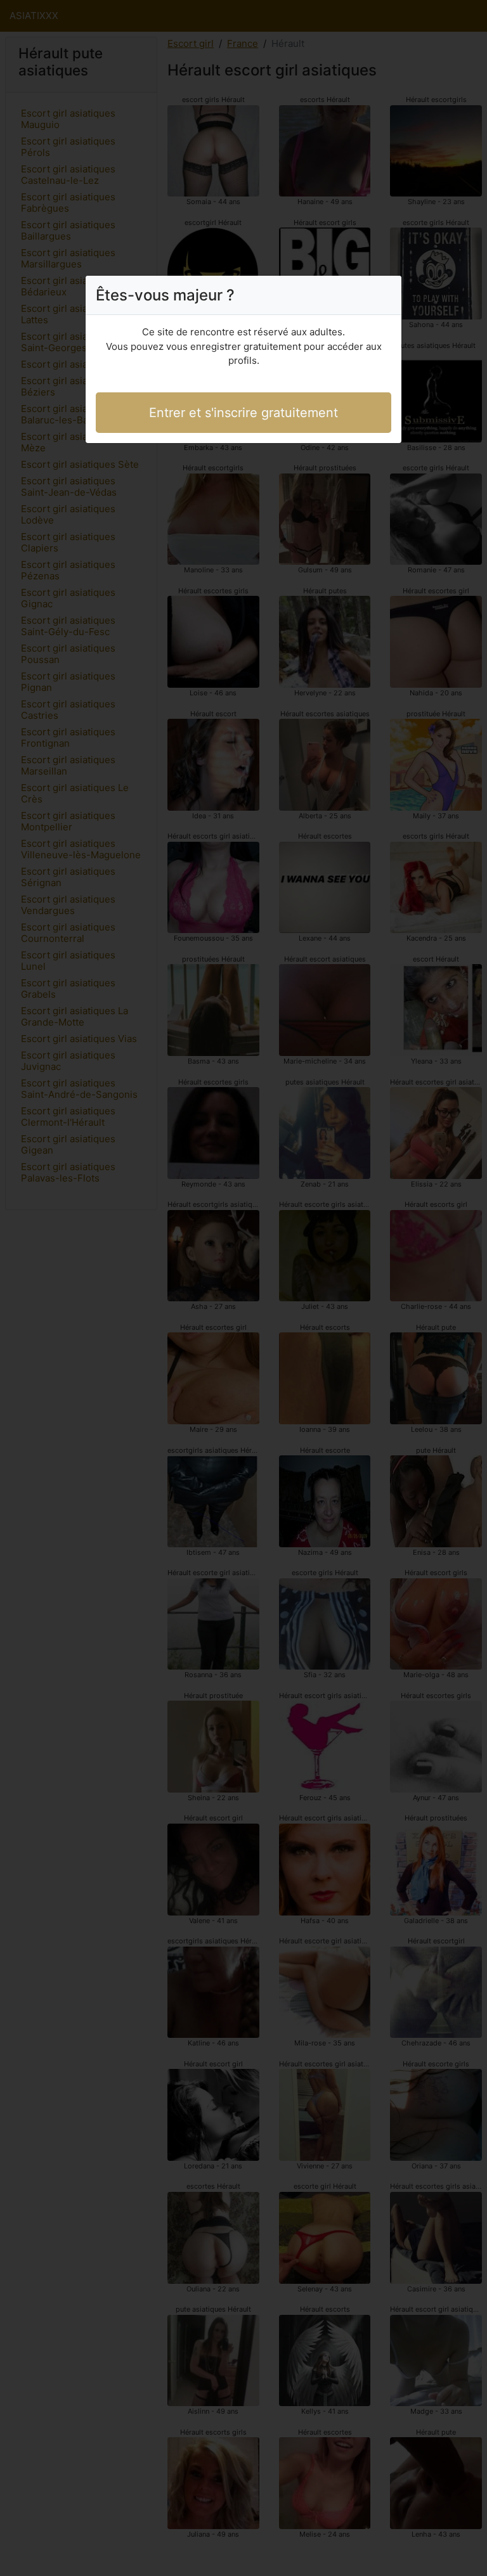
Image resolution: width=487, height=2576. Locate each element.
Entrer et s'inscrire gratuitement (243, 413)
